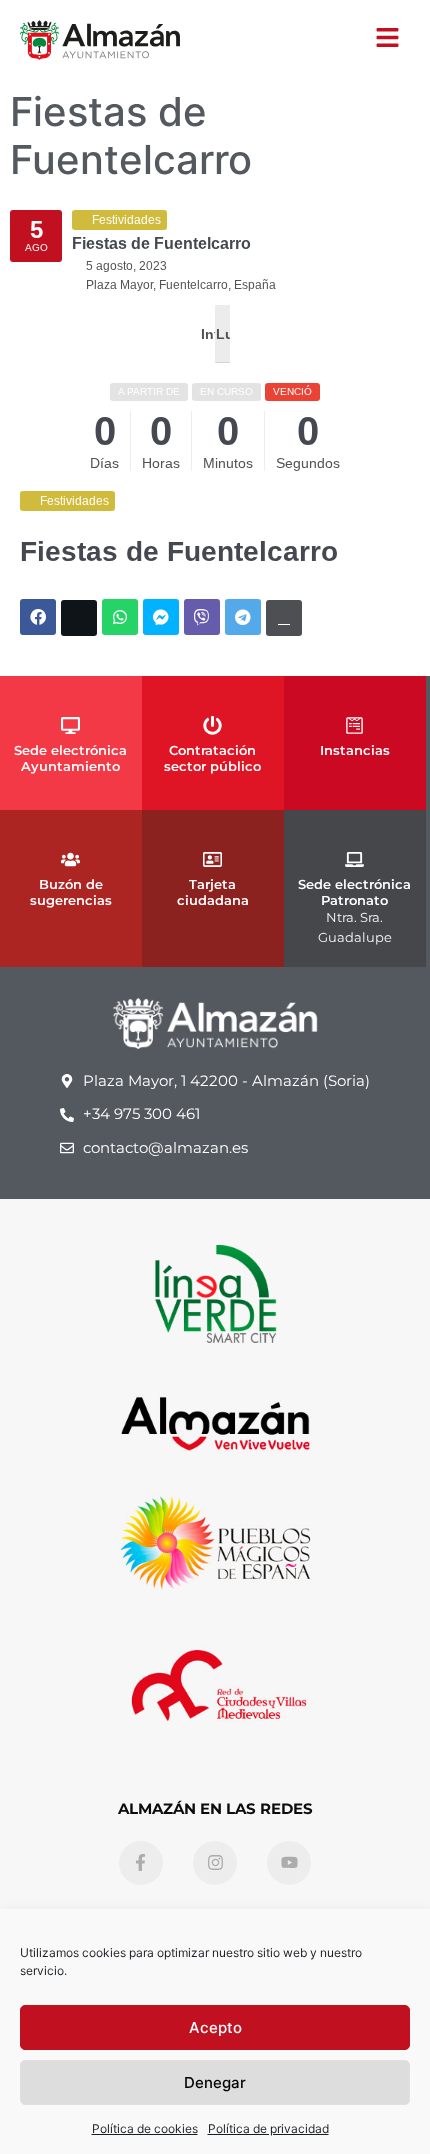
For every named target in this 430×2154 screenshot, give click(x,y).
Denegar (215, 2082)
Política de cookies (145, 2128)
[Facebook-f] (141, 1863)
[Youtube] (289, 1863)
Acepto (215, 2027)
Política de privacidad (268, 2128)
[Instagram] (215, 1863)
